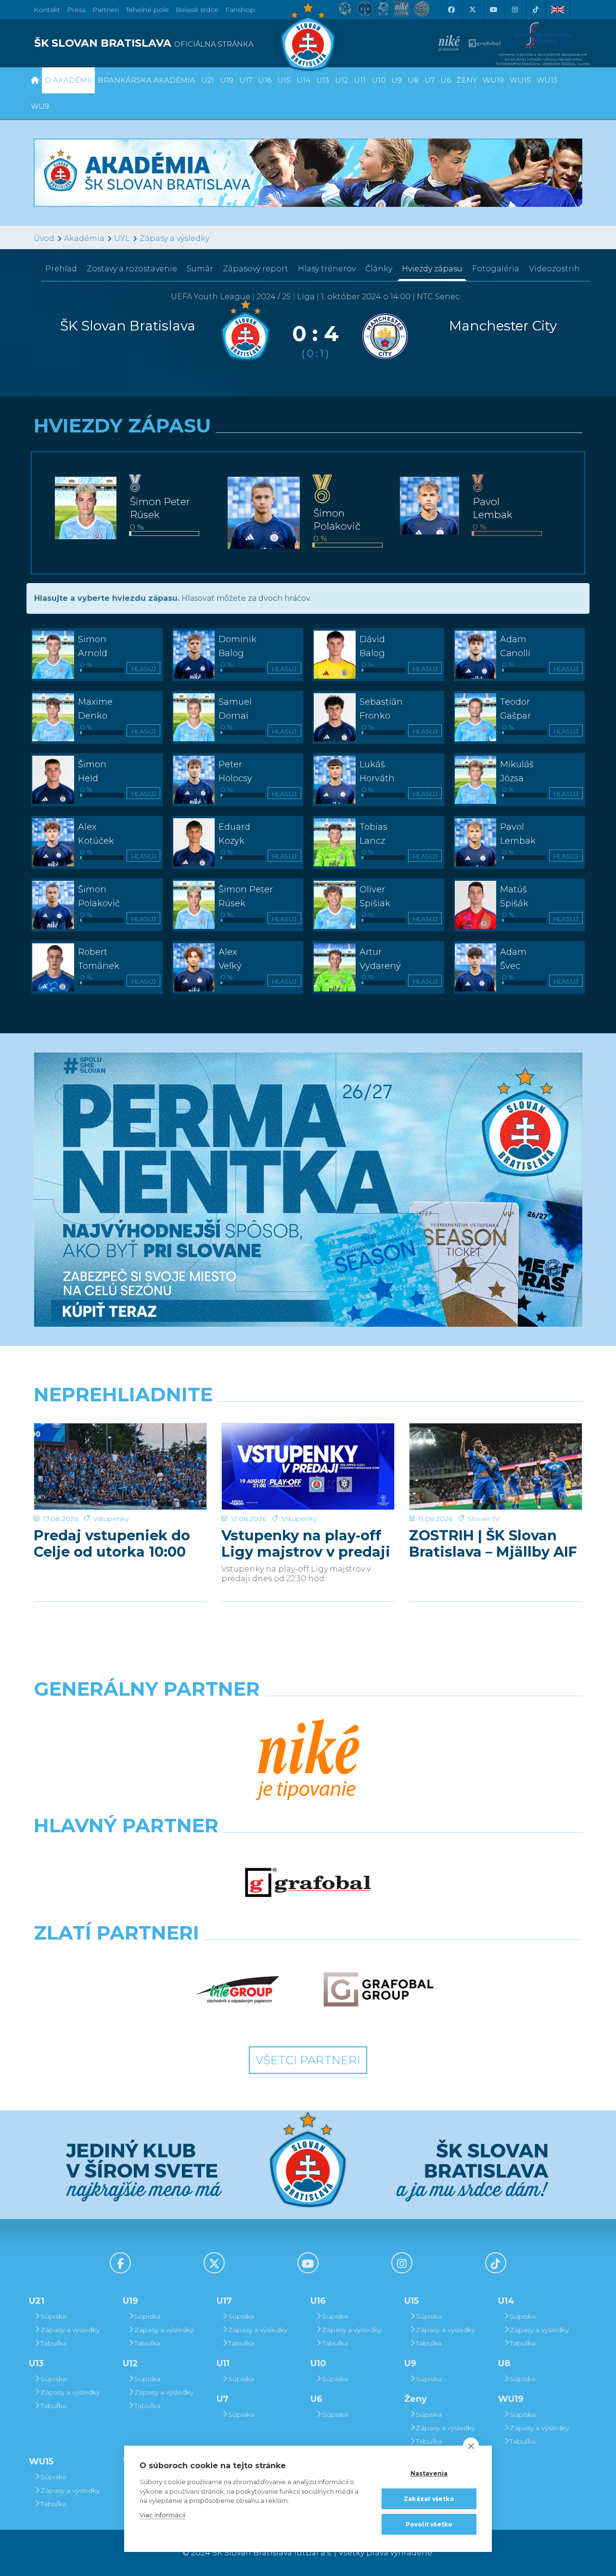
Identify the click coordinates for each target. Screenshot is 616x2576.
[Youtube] (493, 10)
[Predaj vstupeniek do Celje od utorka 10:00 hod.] (120, 1466)
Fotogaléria (496, 269)
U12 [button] (341, 80)
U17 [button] (246, 80)
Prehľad (61, 269)
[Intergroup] (238, 1990)
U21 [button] (208, 80)
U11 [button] (360, 80)
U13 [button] (323, 80)
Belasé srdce (197, 10)
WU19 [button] (493, 80)
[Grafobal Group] (379, 1990)
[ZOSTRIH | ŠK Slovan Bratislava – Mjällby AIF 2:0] (496, 1466)
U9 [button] (397, 80)
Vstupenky (111, 1519)
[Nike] (308, 1761)
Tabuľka (53, 2343)
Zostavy (132, 269)
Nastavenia (429, 2473)
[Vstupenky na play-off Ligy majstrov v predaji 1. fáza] (308, 1466)
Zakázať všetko (429, 2499)
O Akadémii (68, 80)
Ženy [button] (467, 80)
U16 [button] (265, 80)
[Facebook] (451, 10)
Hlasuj (144, 669)
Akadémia (84, 238)
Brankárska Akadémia (147, 80)
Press (76, 10)
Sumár (200, 269)
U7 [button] (430, 80)
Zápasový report (256, 269)
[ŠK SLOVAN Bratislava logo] (308, 36)
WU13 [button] (547, 80)
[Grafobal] (308, 1882)
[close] (471, 2446)
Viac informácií (162, 2515)
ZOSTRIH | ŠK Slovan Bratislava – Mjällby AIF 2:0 (493, 1544)
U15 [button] (284, 80)
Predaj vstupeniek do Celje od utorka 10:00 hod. (112, 1544)
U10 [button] (379, 80)
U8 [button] (413, 80)
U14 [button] (303, 80)
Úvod (44, 238)
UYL (122, 238)
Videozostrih (554, 269)
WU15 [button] (520, 80)
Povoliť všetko (429, 2524)
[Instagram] (514, 10)
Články (379, 269)
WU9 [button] (40, 106)
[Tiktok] (536, 10)
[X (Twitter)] (472, 10)
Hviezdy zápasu (432, 269)
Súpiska (53, 2316)
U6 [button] (446, 80)
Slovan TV (484, 1519)
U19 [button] (227, 80)
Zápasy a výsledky (174, 238)
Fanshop (240, 10)
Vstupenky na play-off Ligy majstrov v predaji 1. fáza (306, 1544)
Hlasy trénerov (327, 269)
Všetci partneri (308, 2060)
